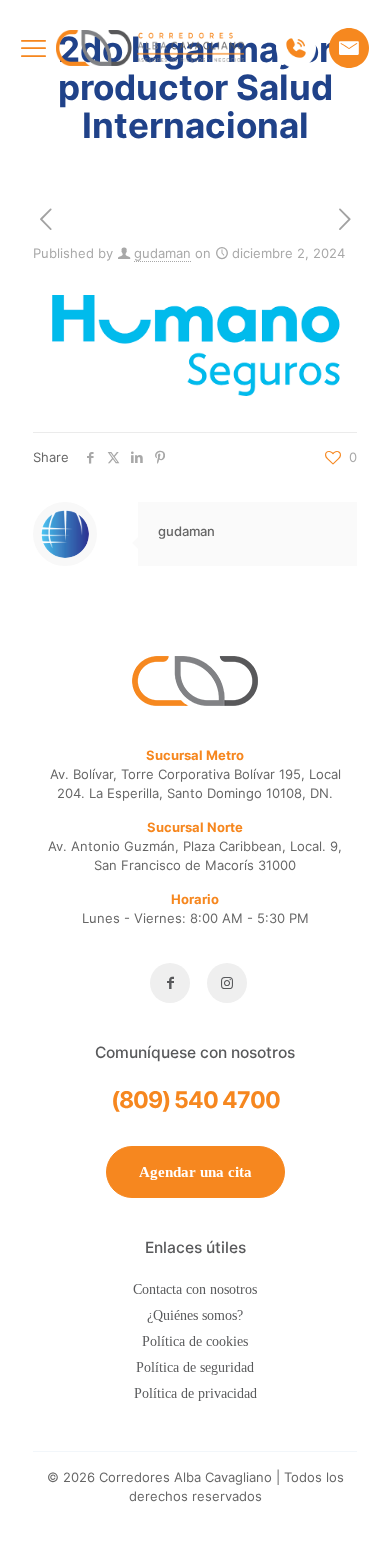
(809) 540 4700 (195, 1100)
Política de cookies (195, 1341)
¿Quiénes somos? (195, 1315)
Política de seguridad (195, 1367)
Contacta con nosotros (195, 1289)
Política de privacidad (195, 1393)
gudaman (162, 253)
